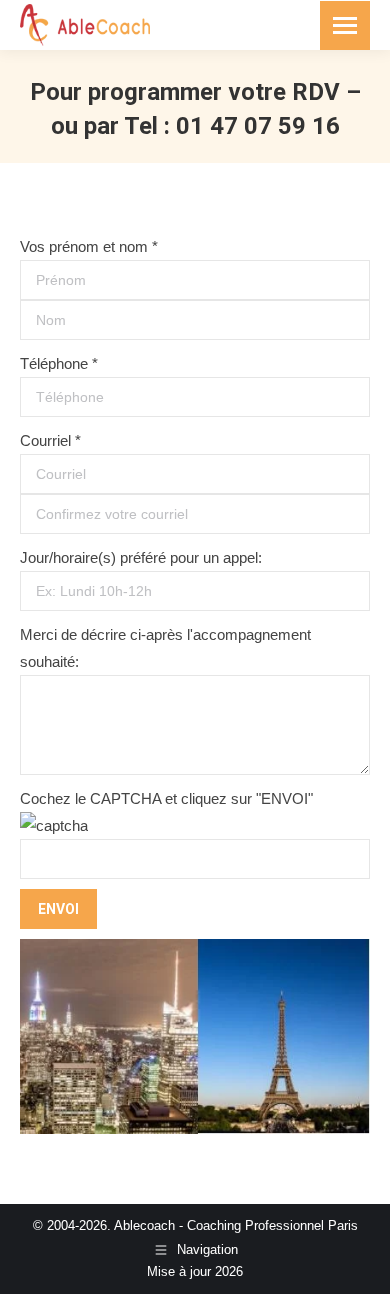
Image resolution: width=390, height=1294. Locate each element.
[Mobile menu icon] (345, 25)
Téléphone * (59, 363)
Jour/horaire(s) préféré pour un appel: (141, 557)
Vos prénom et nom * (89, 246)
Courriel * (50, 440)
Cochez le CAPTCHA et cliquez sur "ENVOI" (166, 798)
